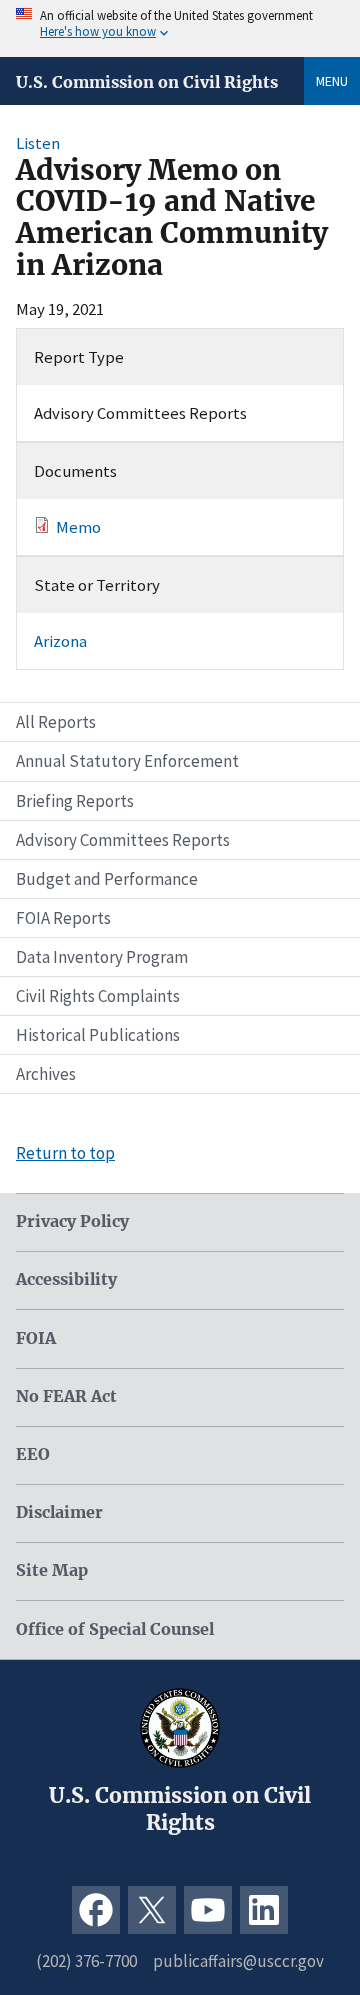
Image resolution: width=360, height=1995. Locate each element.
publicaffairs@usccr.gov (238, 1961)
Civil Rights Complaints (98, 996)
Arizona (60, 641)
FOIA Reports (63, 918)
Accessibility (66, 1279)
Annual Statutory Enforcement (127, 761)
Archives (46, 1074)
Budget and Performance (107, 879)
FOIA (36, 1338)
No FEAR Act (66, 1396)
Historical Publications (98, 1035)
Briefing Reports (75, 801)
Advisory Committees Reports (123, 840)
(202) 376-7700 (86, 1961)
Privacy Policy (72, 1221)
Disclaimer (59, 1512)
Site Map (52, 1570)
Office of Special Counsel (115, 1629)
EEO (33, 1454)
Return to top (65, 1153)
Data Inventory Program (102, 957)
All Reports (56, 722)
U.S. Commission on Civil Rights (147, 82)
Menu (332, 81)
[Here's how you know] (180, 28)
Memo (78, 527)
